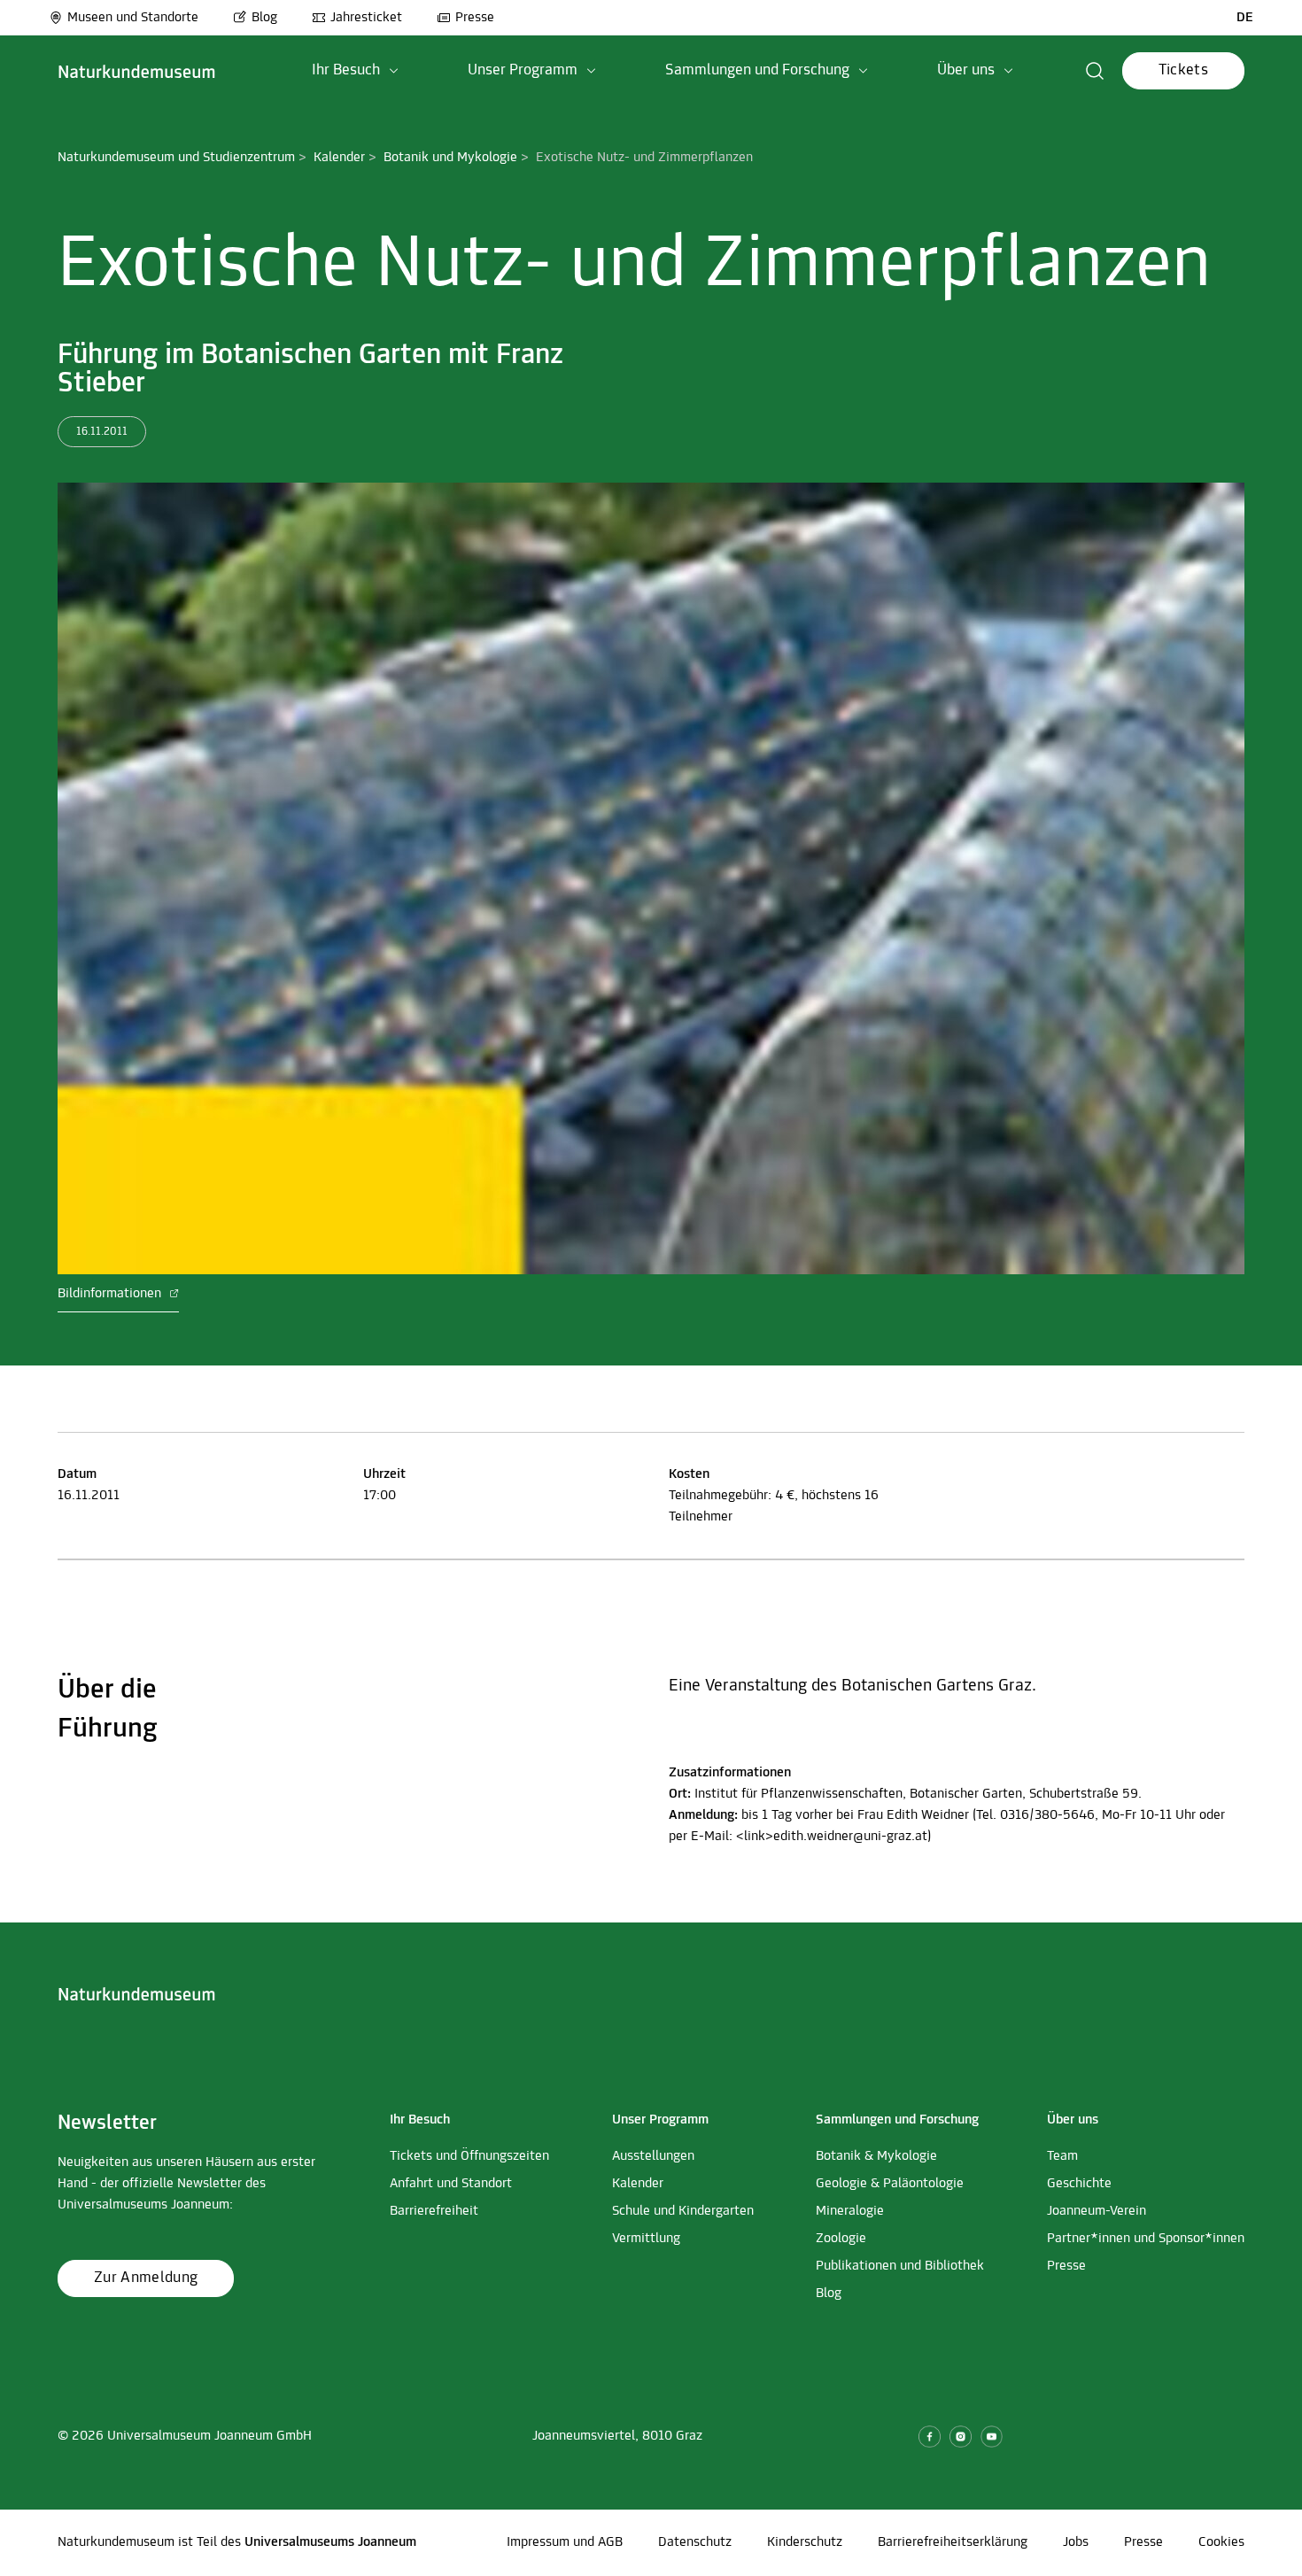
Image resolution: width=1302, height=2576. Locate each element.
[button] (355, 71)
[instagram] (961, 2437)
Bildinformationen (111, 1294)
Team (1062, 2156)
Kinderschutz (805, 2542)
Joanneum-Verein (1097, 2211)
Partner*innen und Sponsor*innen (1146, 2239)
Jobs (1076, 2542)
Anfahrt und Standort (451, 2184)
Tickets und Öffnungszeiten (469, 2156)
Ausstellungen (653, 2156)
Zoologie (841, 2239)
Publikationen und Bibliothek (900, 2266)
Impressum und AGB (565, 2542)
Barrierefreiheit (434, 2211)
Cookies (1221, 2542)
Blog (264, 18)
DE (1245, 18)
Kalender (339, 158)
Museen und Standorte (133, 18)
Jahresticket (366, 18)
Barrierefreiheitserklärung (953, 2542)
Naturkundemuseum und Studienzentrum (176, 158)
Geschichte (1079, 2184)
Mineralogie (850, 2211)
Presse (475, 18)
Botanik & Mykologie (876, 2156)
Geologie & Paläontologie (890, 2184)
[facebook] (930, 2437)
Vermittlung (646, 2239)
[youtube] (992, 2437)
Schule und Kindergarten (683, 2211)
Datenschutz (695, 2542)
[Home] (137, 71)
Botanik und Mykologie (450, 158)
